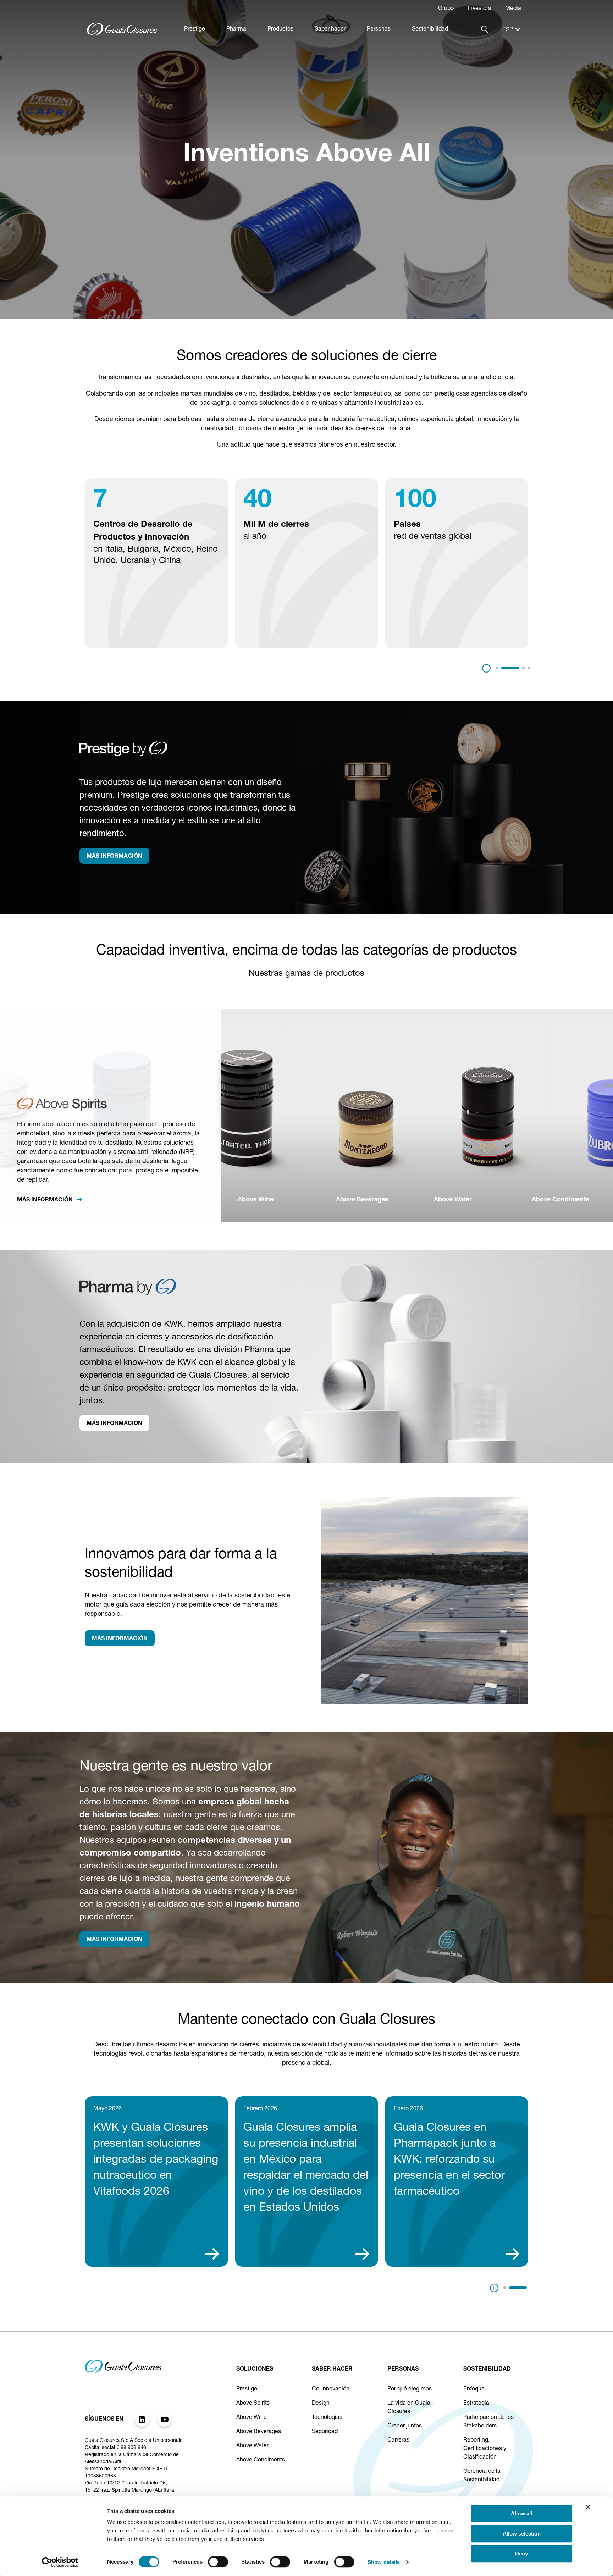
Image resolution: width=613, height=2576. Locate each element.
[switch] (218, 2562)
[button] (497, 668)
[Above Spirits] (62, 1108)
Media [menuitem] (513, 9)
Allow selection (522, 2534)
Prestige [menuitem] (195, 29)
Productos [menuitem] (280, 29)
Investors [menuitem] (479, 9)
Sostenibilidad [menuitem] (430, 29)
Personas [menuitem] (379, 29)
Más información (46, 1200)
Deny (521, 2553)
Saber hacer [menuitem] (330, 29)
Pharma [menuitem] (236, 29)
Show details (384, 2562)
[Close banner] (588, 2507)
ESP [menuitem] (508, 30)
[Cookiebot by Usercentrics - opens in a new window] (60, 2562)
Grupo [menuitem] (446, 9)
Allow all (521, 2513)
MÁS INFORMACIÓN (114, 857)
